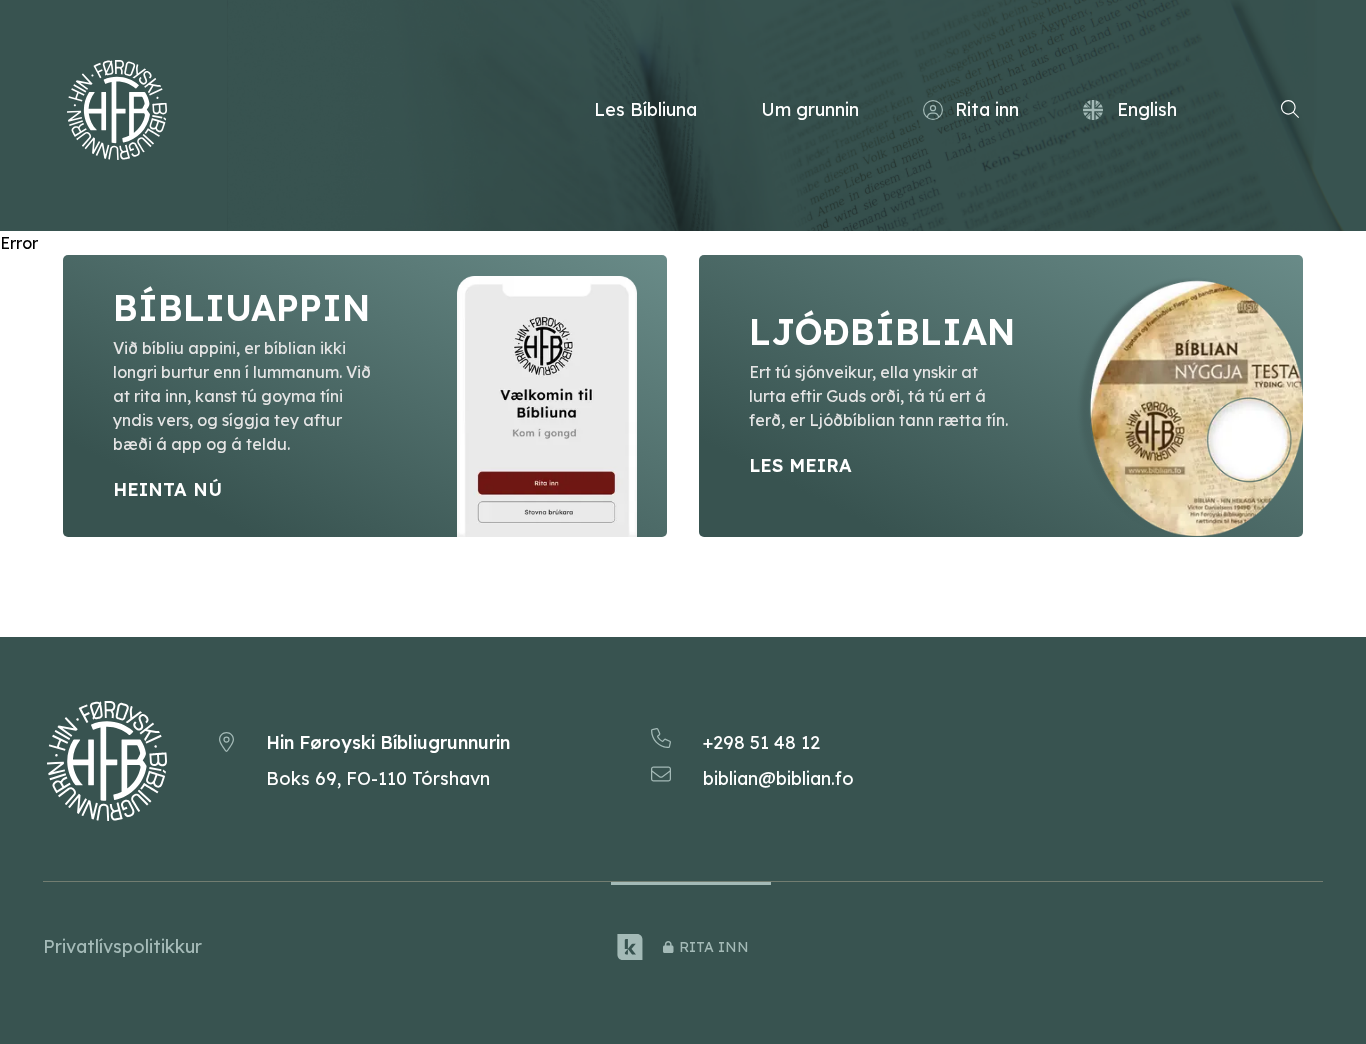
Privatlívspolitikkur (122, 946)
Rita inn (987, 109)
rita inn (714, 947)
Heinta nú (167, 489)
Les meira (800, 465)
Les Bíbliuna (645, 109)
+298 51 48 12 (761, 742)
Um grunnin (810, 109)
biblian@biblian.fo (778, 778)
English (1147, 109)
